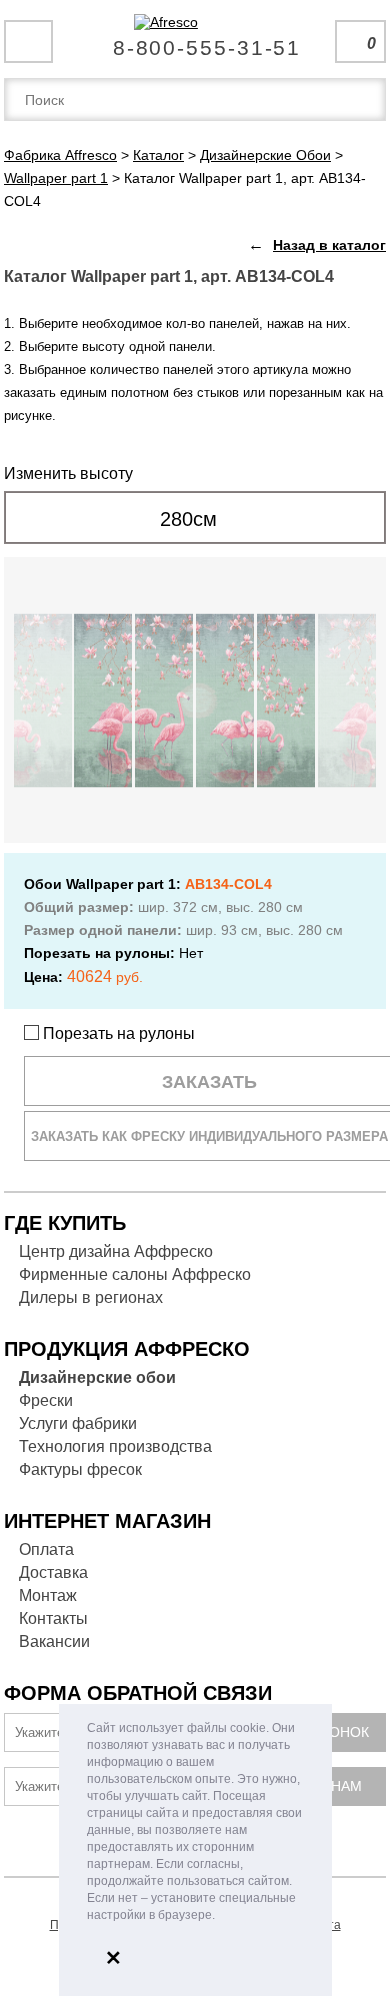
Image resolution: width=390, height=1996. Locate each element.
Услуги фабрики (78, 1423)
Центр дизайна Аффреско (116, 1251)
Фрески (46, 1400)
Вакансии (54, 1641)
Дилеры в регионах (91, 1297)
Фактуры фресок (80, 1469)
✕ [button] (113, 1958)
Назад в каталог (329, 245)
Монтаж (48, 1595)
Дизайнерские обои (97, 1377)
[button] (220, 1916)
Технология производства (115, 1446)
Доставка (53, 1572)
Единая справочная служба (195, 40)
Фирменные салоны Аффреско (135, 1274)
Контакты (53, 1618)
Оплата (46, 1549)
